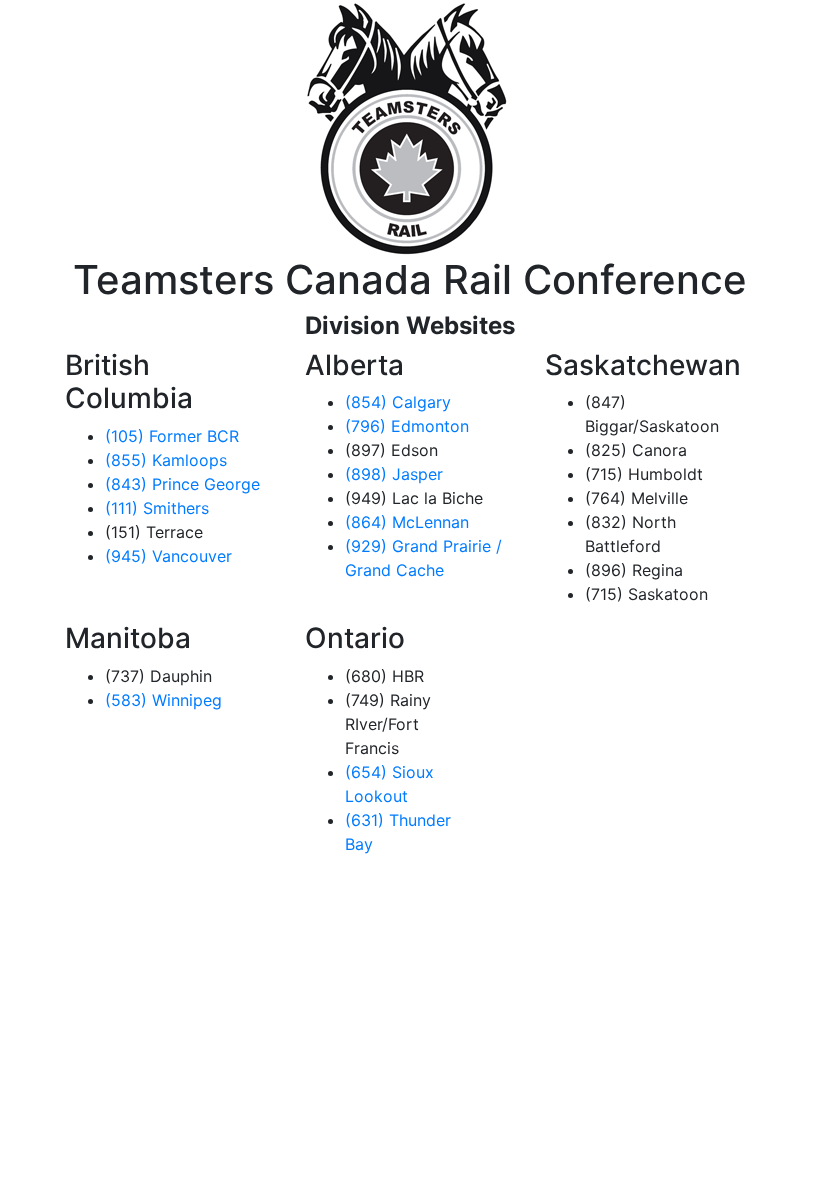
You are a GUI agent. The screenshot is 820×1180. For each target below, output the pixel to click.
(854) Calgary (398, 402)
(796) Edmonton (407, 426)
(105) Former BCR (172, 436)
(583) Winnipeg (163, 700)
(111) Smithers (157, 508)
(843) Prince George (182, 484)
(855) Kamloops (166, 460)
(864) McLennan (407, 522)
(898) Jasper (394, 474)
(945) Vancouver (168, 556)
